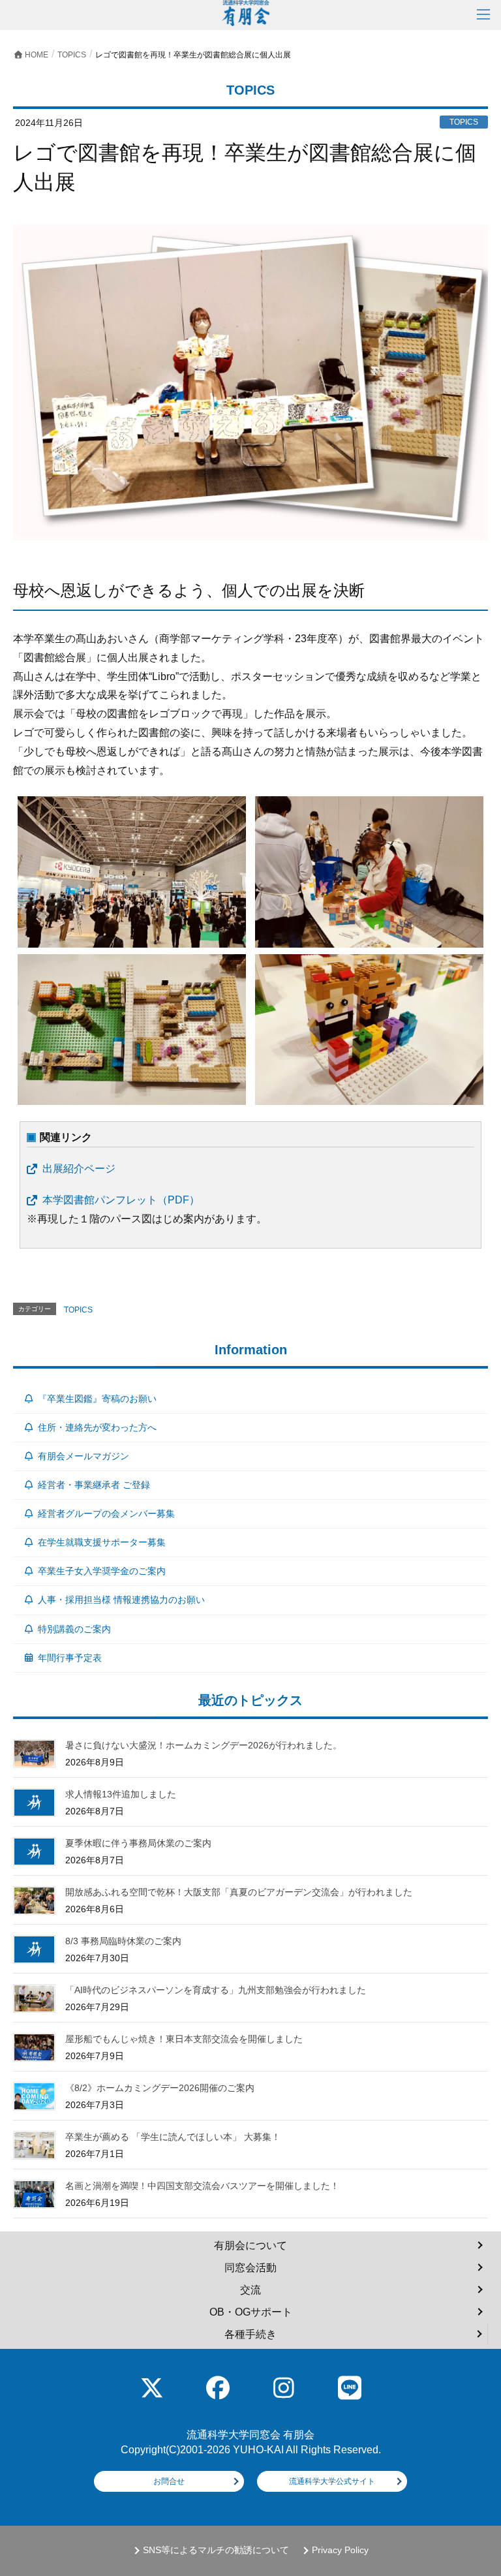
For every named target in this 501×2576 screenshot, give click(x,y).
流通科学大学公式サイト (332, 2481)
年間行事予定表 (70, 1658)
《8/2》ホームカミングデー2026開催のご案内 (160, 2088)
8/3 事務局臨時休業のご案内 (123, 1941)
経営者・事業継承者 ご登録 (94, 1485)
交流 (250, 2290)
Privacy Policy (340, 2550)
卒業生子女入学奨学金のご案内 (102, 1571)
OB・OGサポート (251, 2312)
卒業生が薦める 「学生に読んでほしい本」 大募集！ (173, 2137)
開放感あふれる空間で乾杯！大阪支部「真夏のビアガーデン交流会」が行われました (239, 1892)
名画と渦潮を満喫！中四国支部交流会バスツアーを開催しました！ (202, 2186)
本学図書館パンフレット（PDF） (121, 1200)
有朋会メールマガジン (83, 1456)
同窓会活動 (250, 2268)
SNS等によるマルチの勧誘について (216, 2550)
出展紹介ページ (79, 1169)
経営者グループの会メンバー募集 (106, 1513)
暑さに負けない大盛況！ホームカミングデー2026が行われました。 (204, 1745)
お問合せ (169, 2481)
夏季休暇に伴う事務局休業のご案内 (138, 1843)
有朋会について (250, 2245)
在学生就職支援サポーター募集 (102, 1542)
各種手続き (250, 2334)
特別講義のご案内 (74, 1629)
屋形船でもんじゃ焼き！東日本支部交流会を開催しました (184, 2039)
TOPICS (78, 1310)
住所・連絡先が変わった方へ (97, 1427)
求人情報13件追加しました (121, 1794)
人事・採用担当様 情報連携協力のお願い (121, 1600)
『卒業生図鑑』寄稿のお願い (97, 1399)
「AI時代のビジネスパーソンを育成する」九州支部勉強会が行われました (216, 1990)
